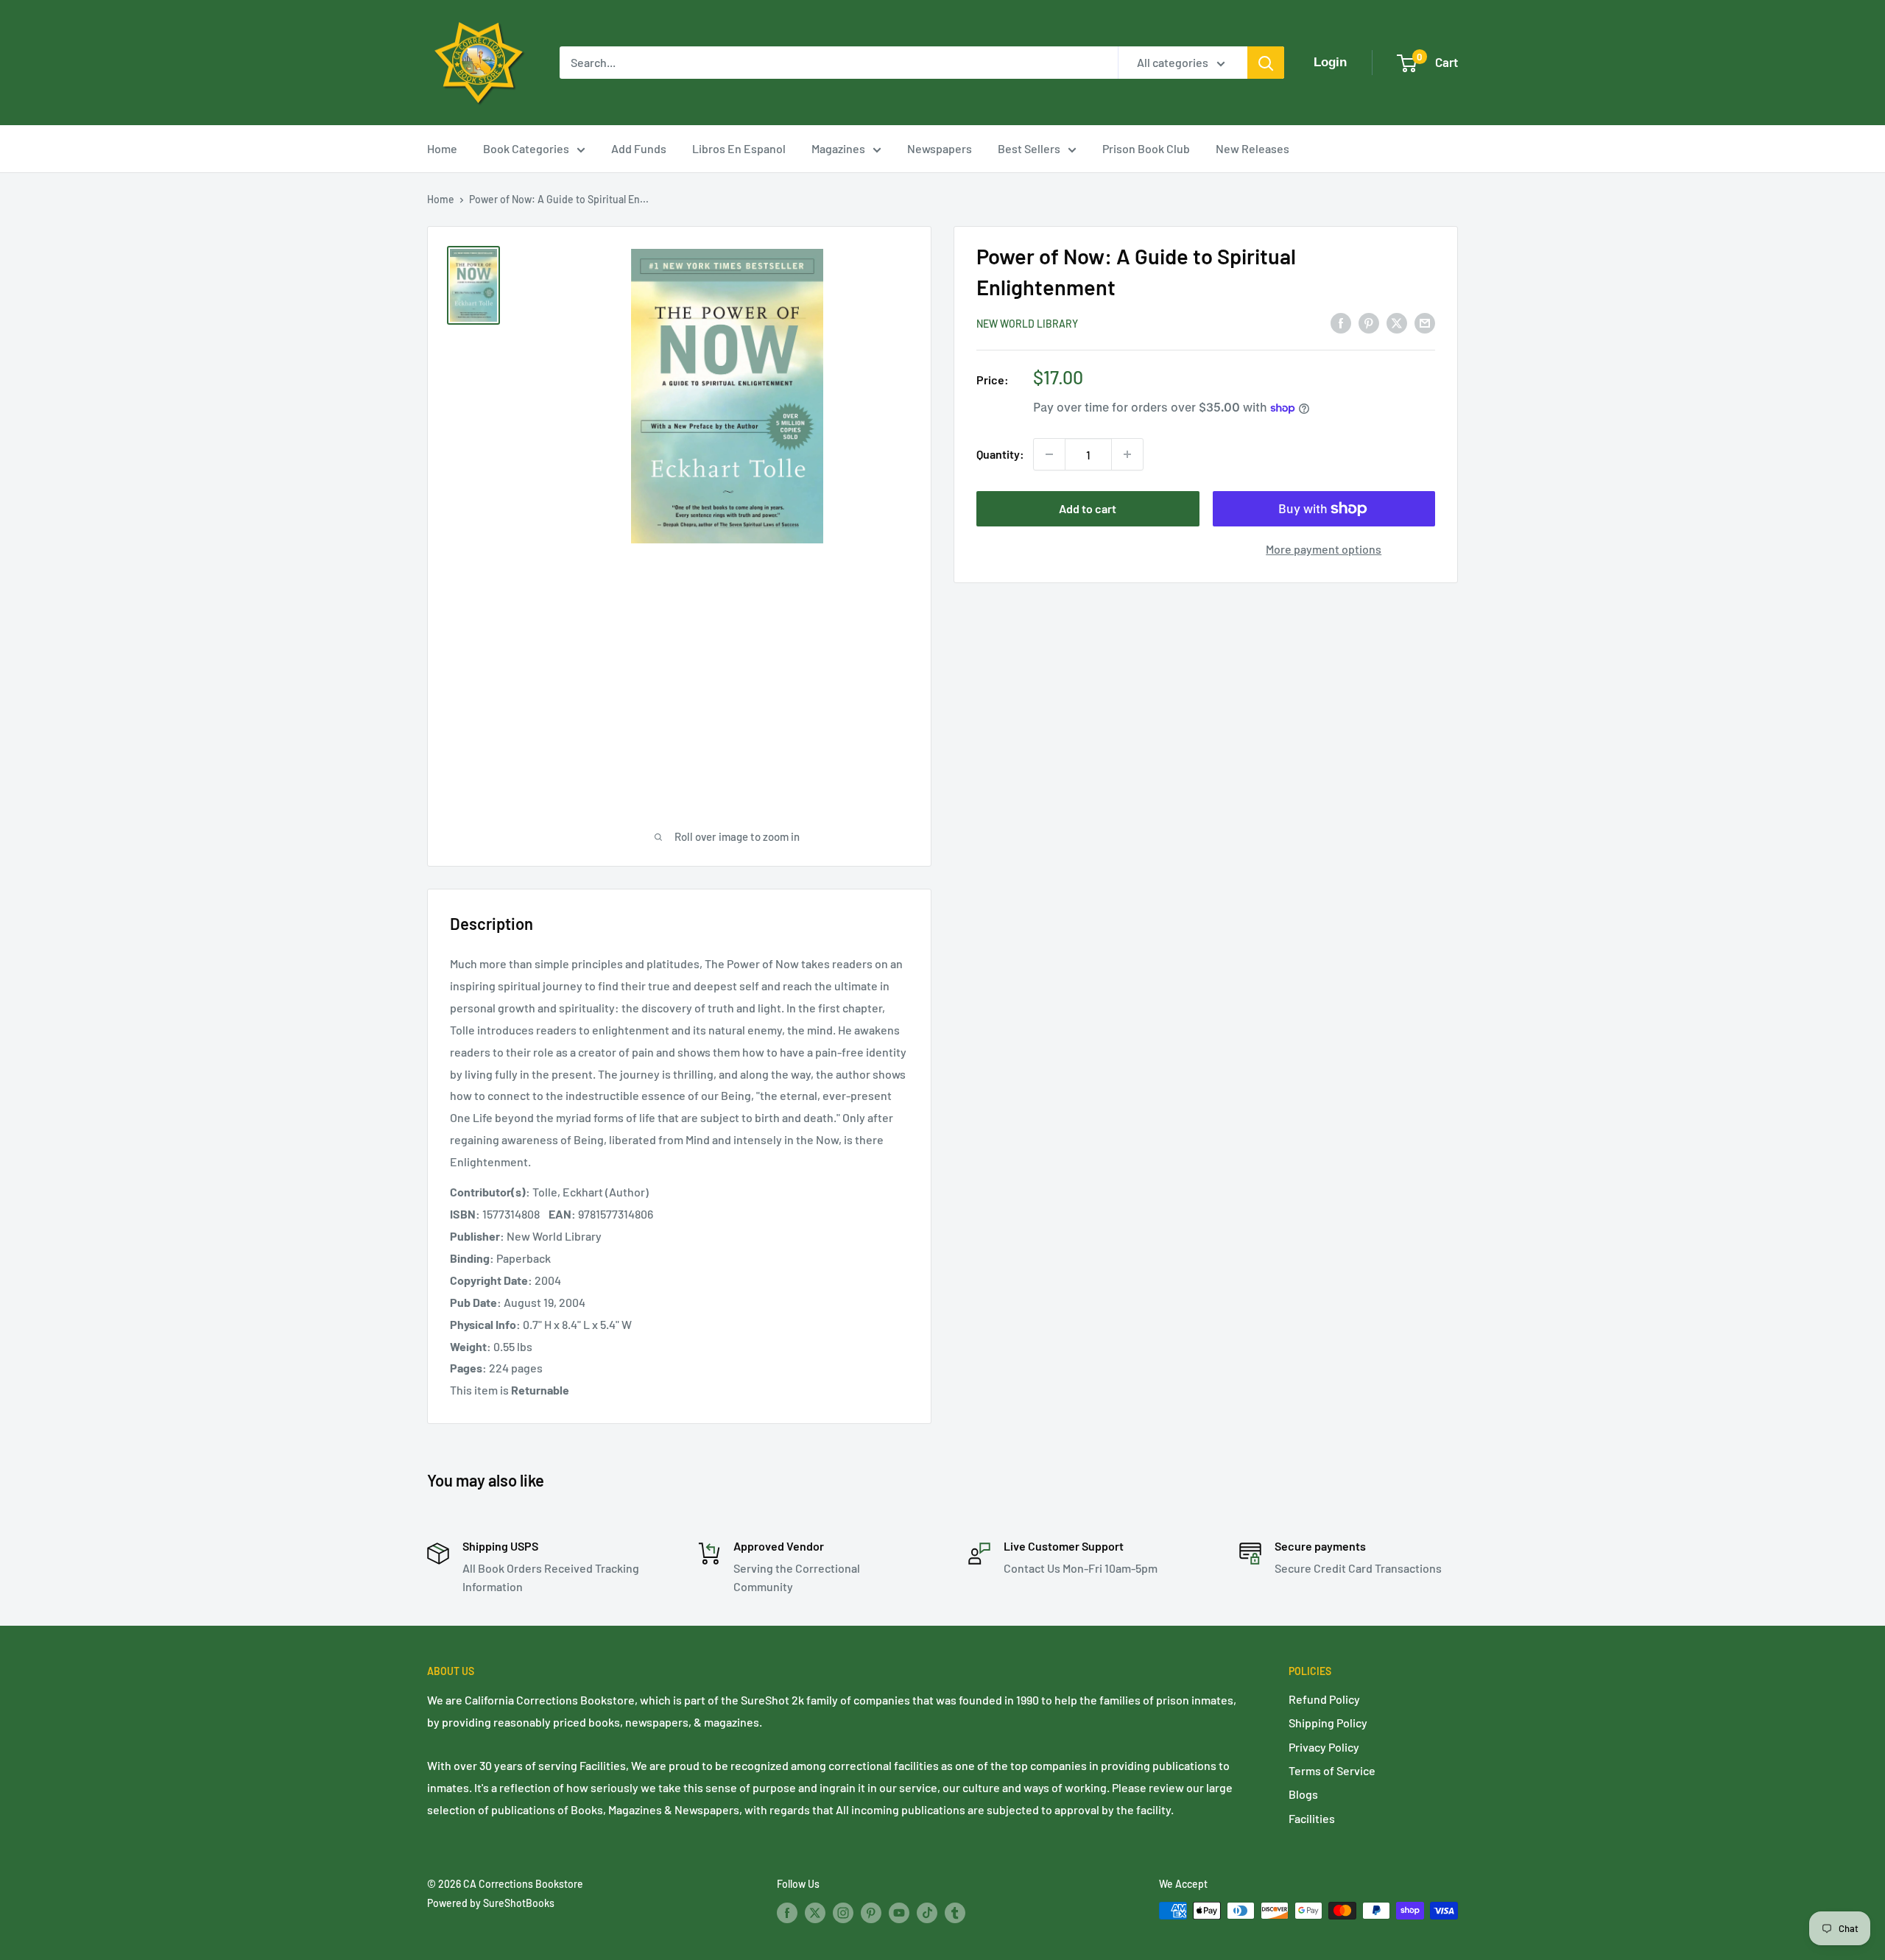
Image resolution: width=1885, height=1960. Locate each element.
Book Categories (526, 148)
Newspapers (940, 148)
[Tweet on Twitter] (1397, 322)
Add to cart (1088, 508)
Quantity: (1000, 454)
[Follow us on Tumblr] (955, 1912)
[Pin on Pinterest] (1369, 322)
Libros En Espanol (739, 148)
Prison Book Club (1146, 148)
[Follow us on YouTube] (899, 1912)
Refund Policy (1324, 1699)
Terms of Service (1332, 1770)
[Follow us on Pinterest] (871, 1912)
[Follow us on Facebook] (787, 1912)
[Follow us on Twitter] (815, 1912)
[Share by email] (1425, 322)
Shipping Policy (1328, 1723)
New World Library (1027, 324)
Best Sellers (1029, 148)
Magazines (838, 148)
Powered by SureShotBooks (491, 1903)
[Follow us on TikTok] (927, 1912)
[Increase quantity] (1127, 454)
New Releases (1252, 148)
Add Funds (639, 148)
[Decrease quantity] (1049, 454)
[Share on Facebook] (1341, 322)
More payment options (1324, 549)
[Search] (1266, 63)
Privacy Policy (1324, 1747)
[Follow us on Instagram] (843, 1912)
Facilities (1312, 1818)
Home (442, 148)
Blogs (1303, 1794)
